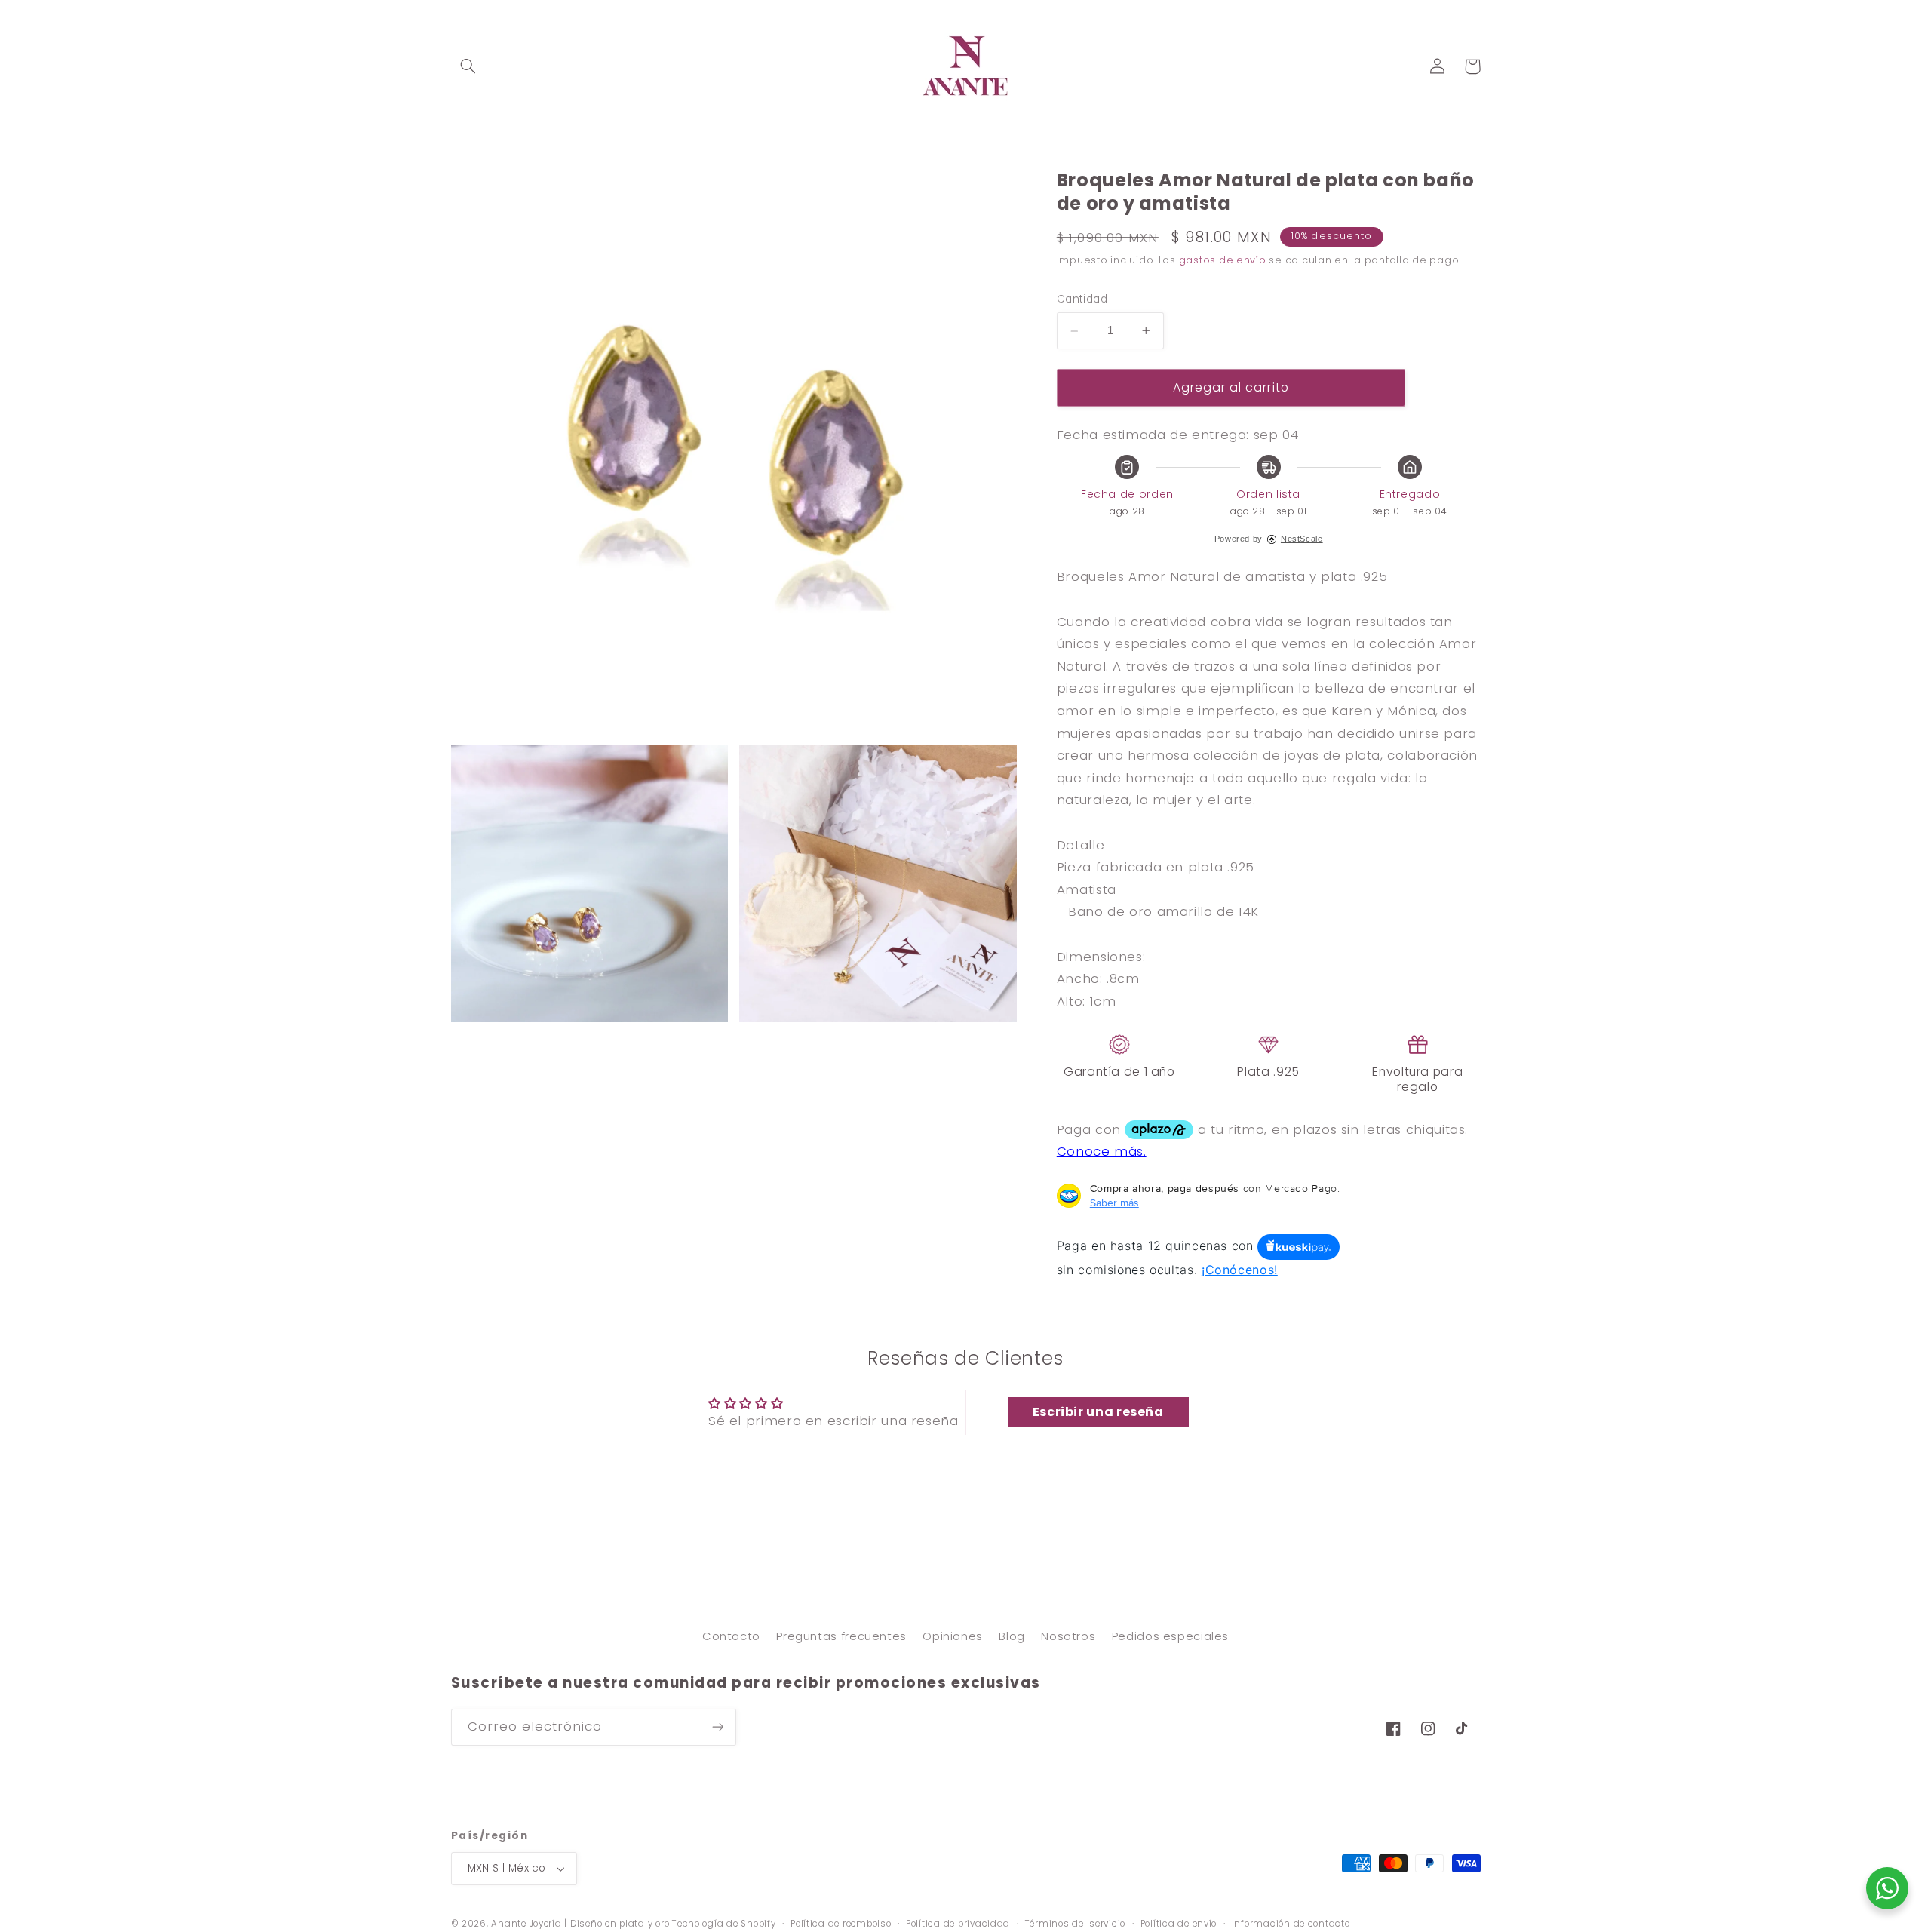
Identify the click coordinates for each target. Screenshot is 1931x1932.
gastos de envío (1223, 260)
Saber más (1114, 1203)
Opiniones (953, 1636)
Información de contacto (1291, 1924)
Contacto (731, 1636)
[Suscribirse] (717, 1727)
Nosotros (1068, 1636)
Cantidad (1082, 300)
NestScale (1302, 539)
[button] (468, 66)
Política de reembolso (841, 1924)
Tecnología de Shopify (724, 1924)
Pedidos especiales (1170, 1636)
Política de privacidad (958, 1924)
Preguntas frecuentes (841, 1636)
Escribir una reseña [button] (1098, 1412)
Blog (1012, 1636)
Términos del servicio (1075, 1924)
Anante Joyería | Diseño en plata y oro (580, 1924)
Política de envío (1179, 1924)
